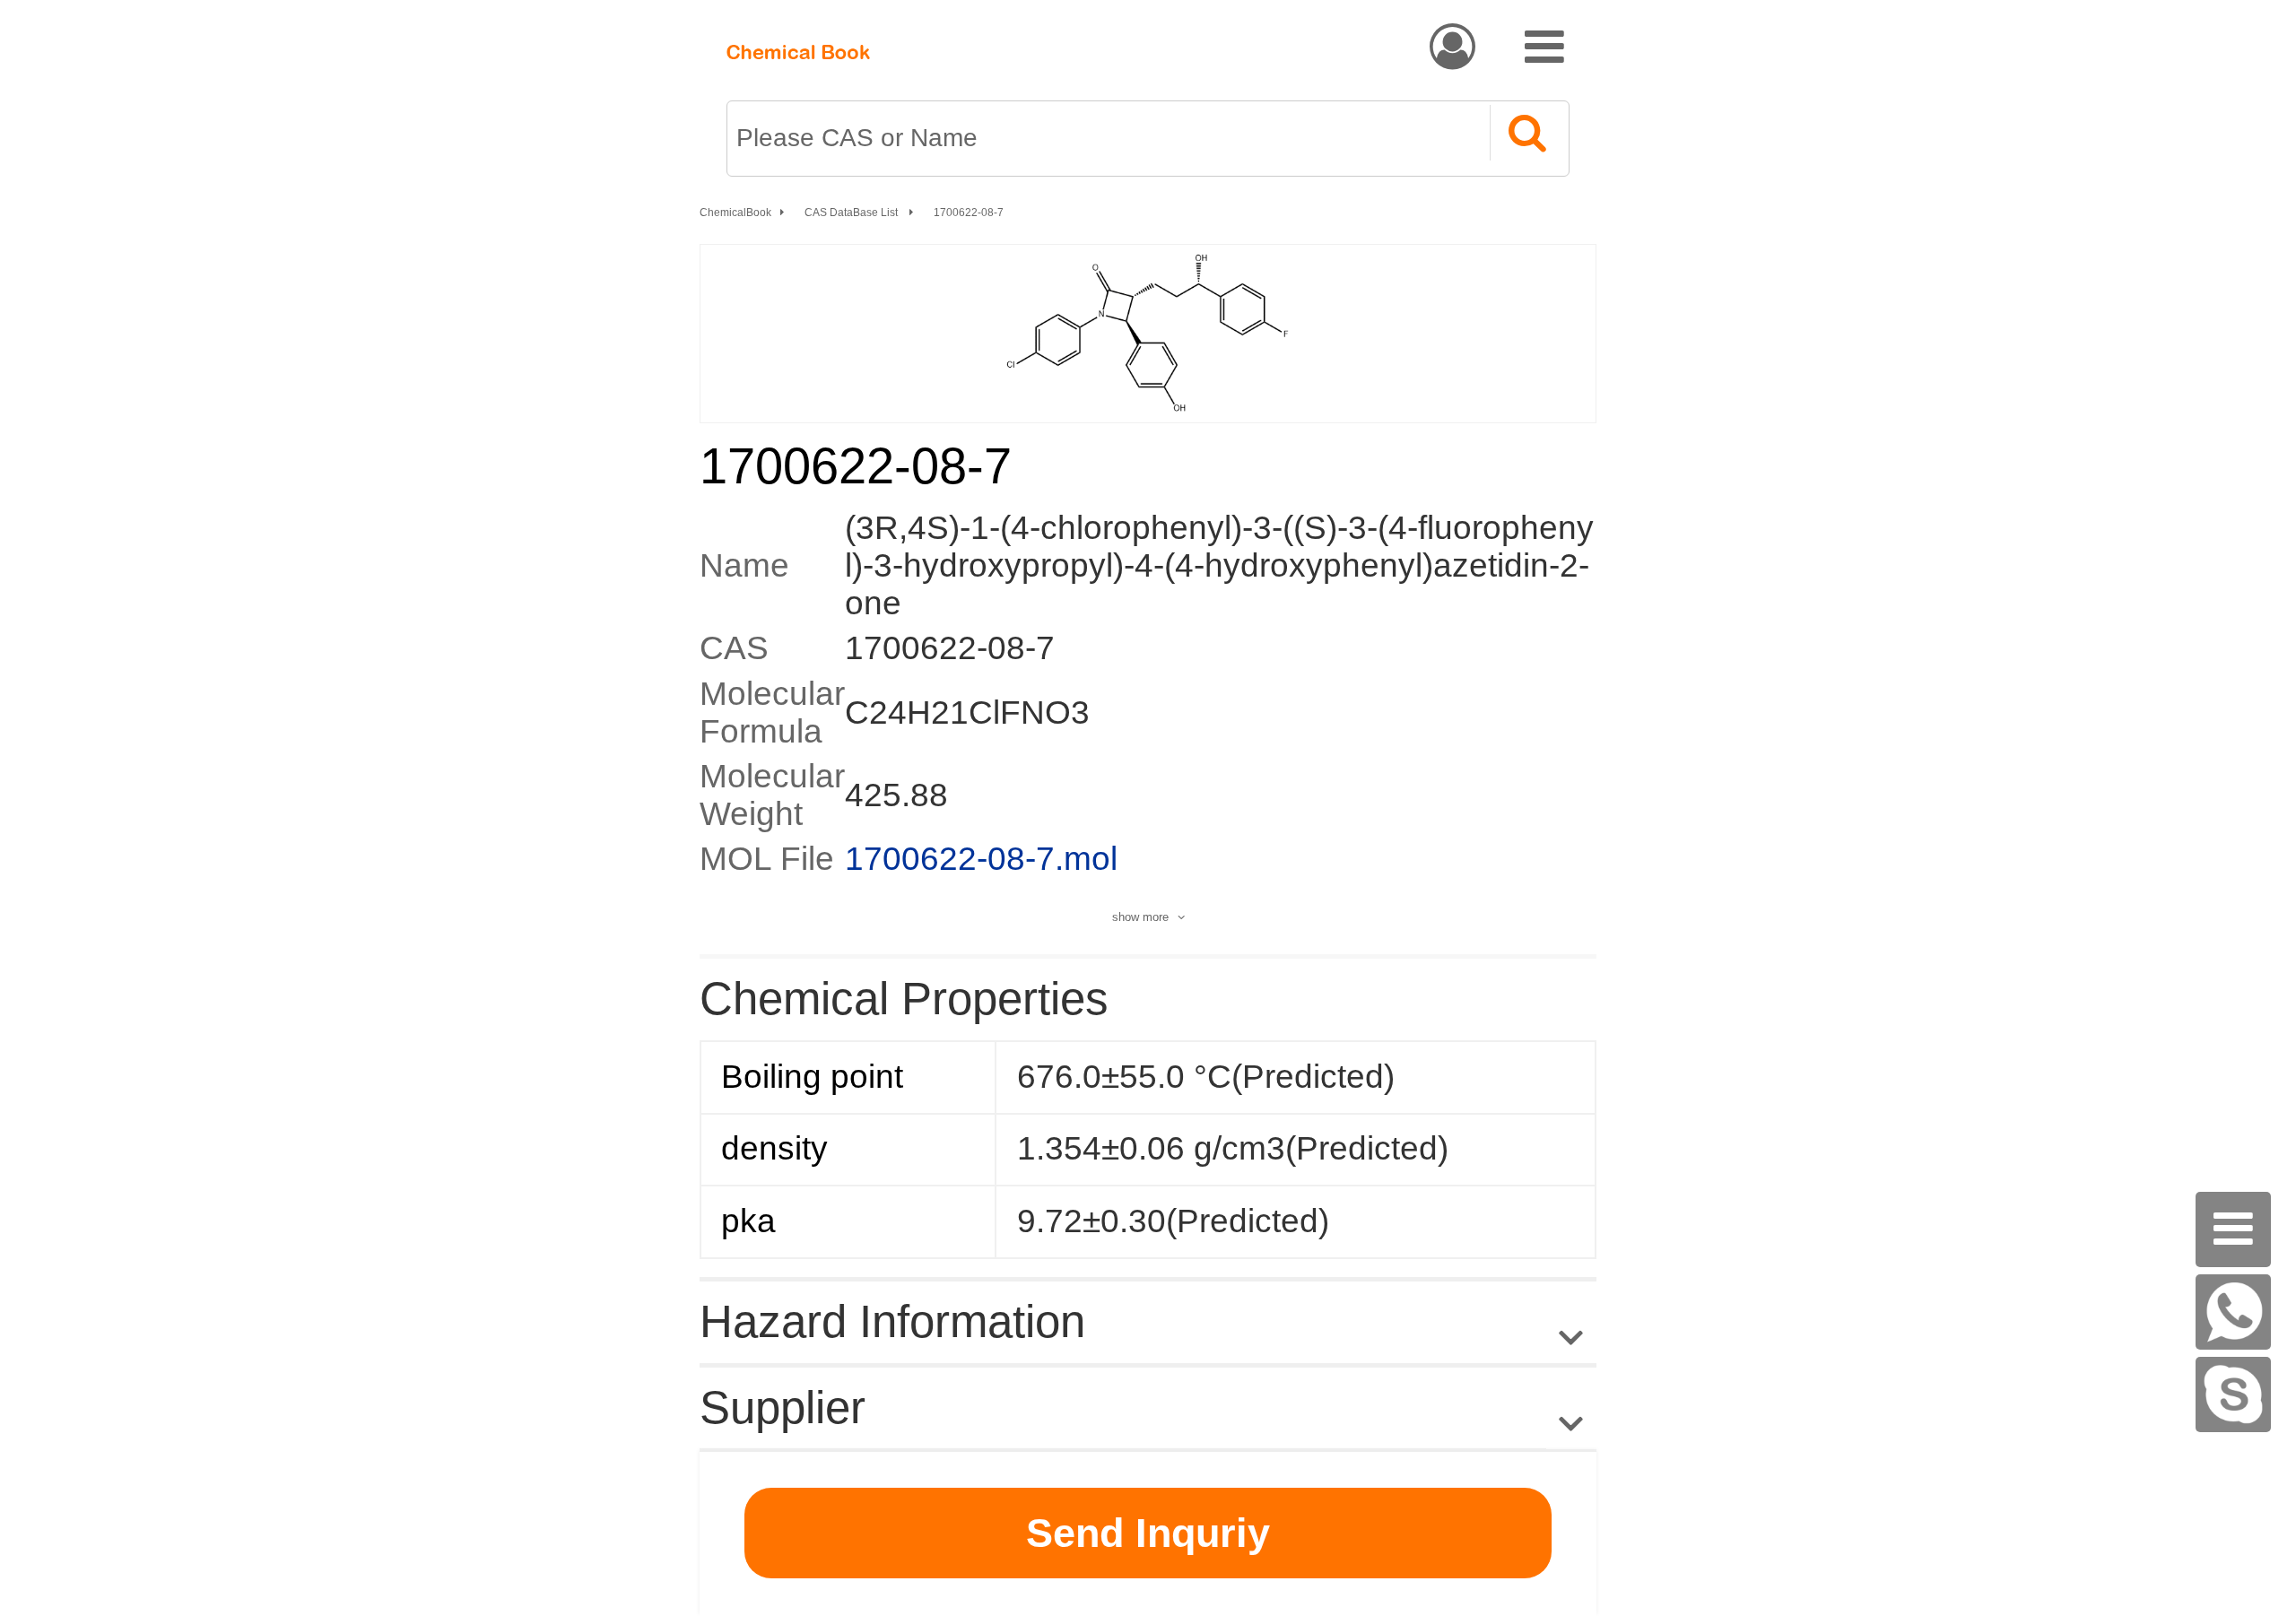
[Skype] (2233, 1394)
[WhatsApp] (2233, 1312)
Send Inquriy (1148, 1533)
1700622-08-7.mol (981, 859)
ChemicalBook (735, 213)
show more (1140, 917)
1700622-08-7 (969, 213)
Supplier (783, 1407)
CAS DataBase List (852, 213)
